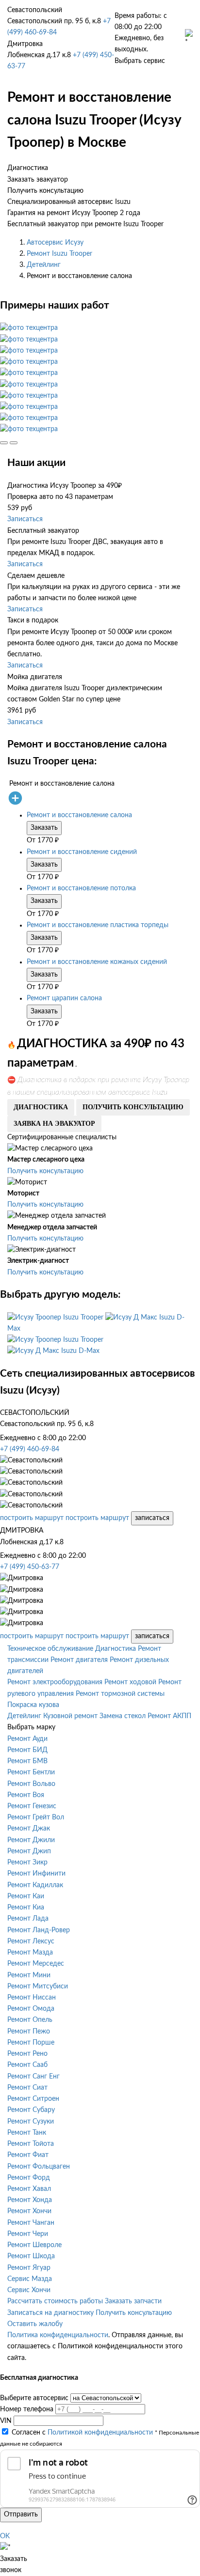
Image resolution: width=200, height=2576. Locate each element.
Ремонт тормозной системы (120, 1694)
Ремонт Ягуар (29, 2268)
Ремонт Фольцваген (39, 2167)
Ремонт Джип (29, 1851)
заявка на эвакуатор (54, 1124)
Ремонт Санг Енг (33, 2077)
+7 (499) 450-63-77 (30, 1567)
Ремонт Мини (29, 1975)
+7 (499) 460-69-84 (30, 1449)
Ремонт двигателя (79, 1660)
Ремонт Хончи (29, 2211)
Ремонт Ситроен (33, 2099)
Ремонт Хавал (29, 2189)
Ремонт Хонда (30, 2200)
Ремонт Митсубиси (38, 1986)
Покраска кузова (33, 1705)
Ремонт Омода (31, 2009)
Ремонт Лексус (31, 1941)
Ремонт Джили (31, 1840)
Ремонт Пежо (29, 2032)
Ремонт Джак (29, 1829)
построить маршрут (32, 1518)
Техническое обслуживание (50, 1649)
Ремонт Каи (26, 1896)
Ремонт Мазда (30, 1953)
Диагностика (116, 1649)
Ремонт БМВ (27, 1761)
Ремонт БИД (27, 1750)
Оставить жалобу (35, 2324)
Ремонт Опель (30, 2020)
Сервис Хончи (29, 2290)
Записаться (25, 519)
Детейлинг (44, 265)
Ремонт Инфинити (36, 1874)
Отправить (21, 2514)
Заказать (44, 828)
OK (5, 2536)
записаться (152, 1518)
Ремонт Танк (27, 2133)
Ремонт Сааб (27, 2065)
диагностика (41, 1107)
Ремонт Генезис (32, 1806)
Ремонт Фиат (28, 2155)
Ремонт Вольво (31, 1784)
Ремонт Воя (26, 1795)
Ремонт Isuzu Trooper (59, 254)
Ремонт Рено (27, 2054)
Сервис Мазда (30, 2279)
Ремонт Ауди (27, 1739)
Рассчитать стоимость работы (55, 2301)
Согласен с (82, 2433)
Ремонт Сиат (27, 2088)
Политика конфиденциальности (58, 2335)
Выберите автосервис (34, 2398)
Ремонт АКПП (169, 1716)
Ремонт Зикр (27, 1862)
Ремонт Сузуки (31, 2122)
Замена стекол (123, 1716)
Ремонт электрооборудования (55, 1682)
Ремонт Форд (29, 2178)
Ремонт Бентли (31, 1772)
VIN (6, 2421)
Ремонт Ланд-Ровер (39, 1930)
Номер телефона (27, 2409)
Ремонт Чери (28, 2234)
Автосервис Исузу (55, 243)
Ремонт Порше (31, 2043)
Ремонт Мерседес (36, 1964)
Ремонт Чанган (31, 2223)
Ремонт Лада (28, 1919)
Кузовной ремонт (70, 1716)
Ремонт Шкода (31, 2256)
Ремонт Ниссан (32, 1998)
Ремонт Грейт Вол (36, 1817)
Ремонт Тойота (31, 2144)
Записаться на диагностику (50, 2313)
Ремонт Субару (31, 2110)
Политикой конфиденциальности (100, 2433)
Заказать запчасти (133, 2301)
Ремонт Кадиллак (35, 1885)
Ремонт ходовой (130, 1682)
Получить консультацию (45, 1171)
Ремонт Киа (26, 1908)
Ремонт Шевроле (34, 2245)
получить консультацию (133, 1107)
